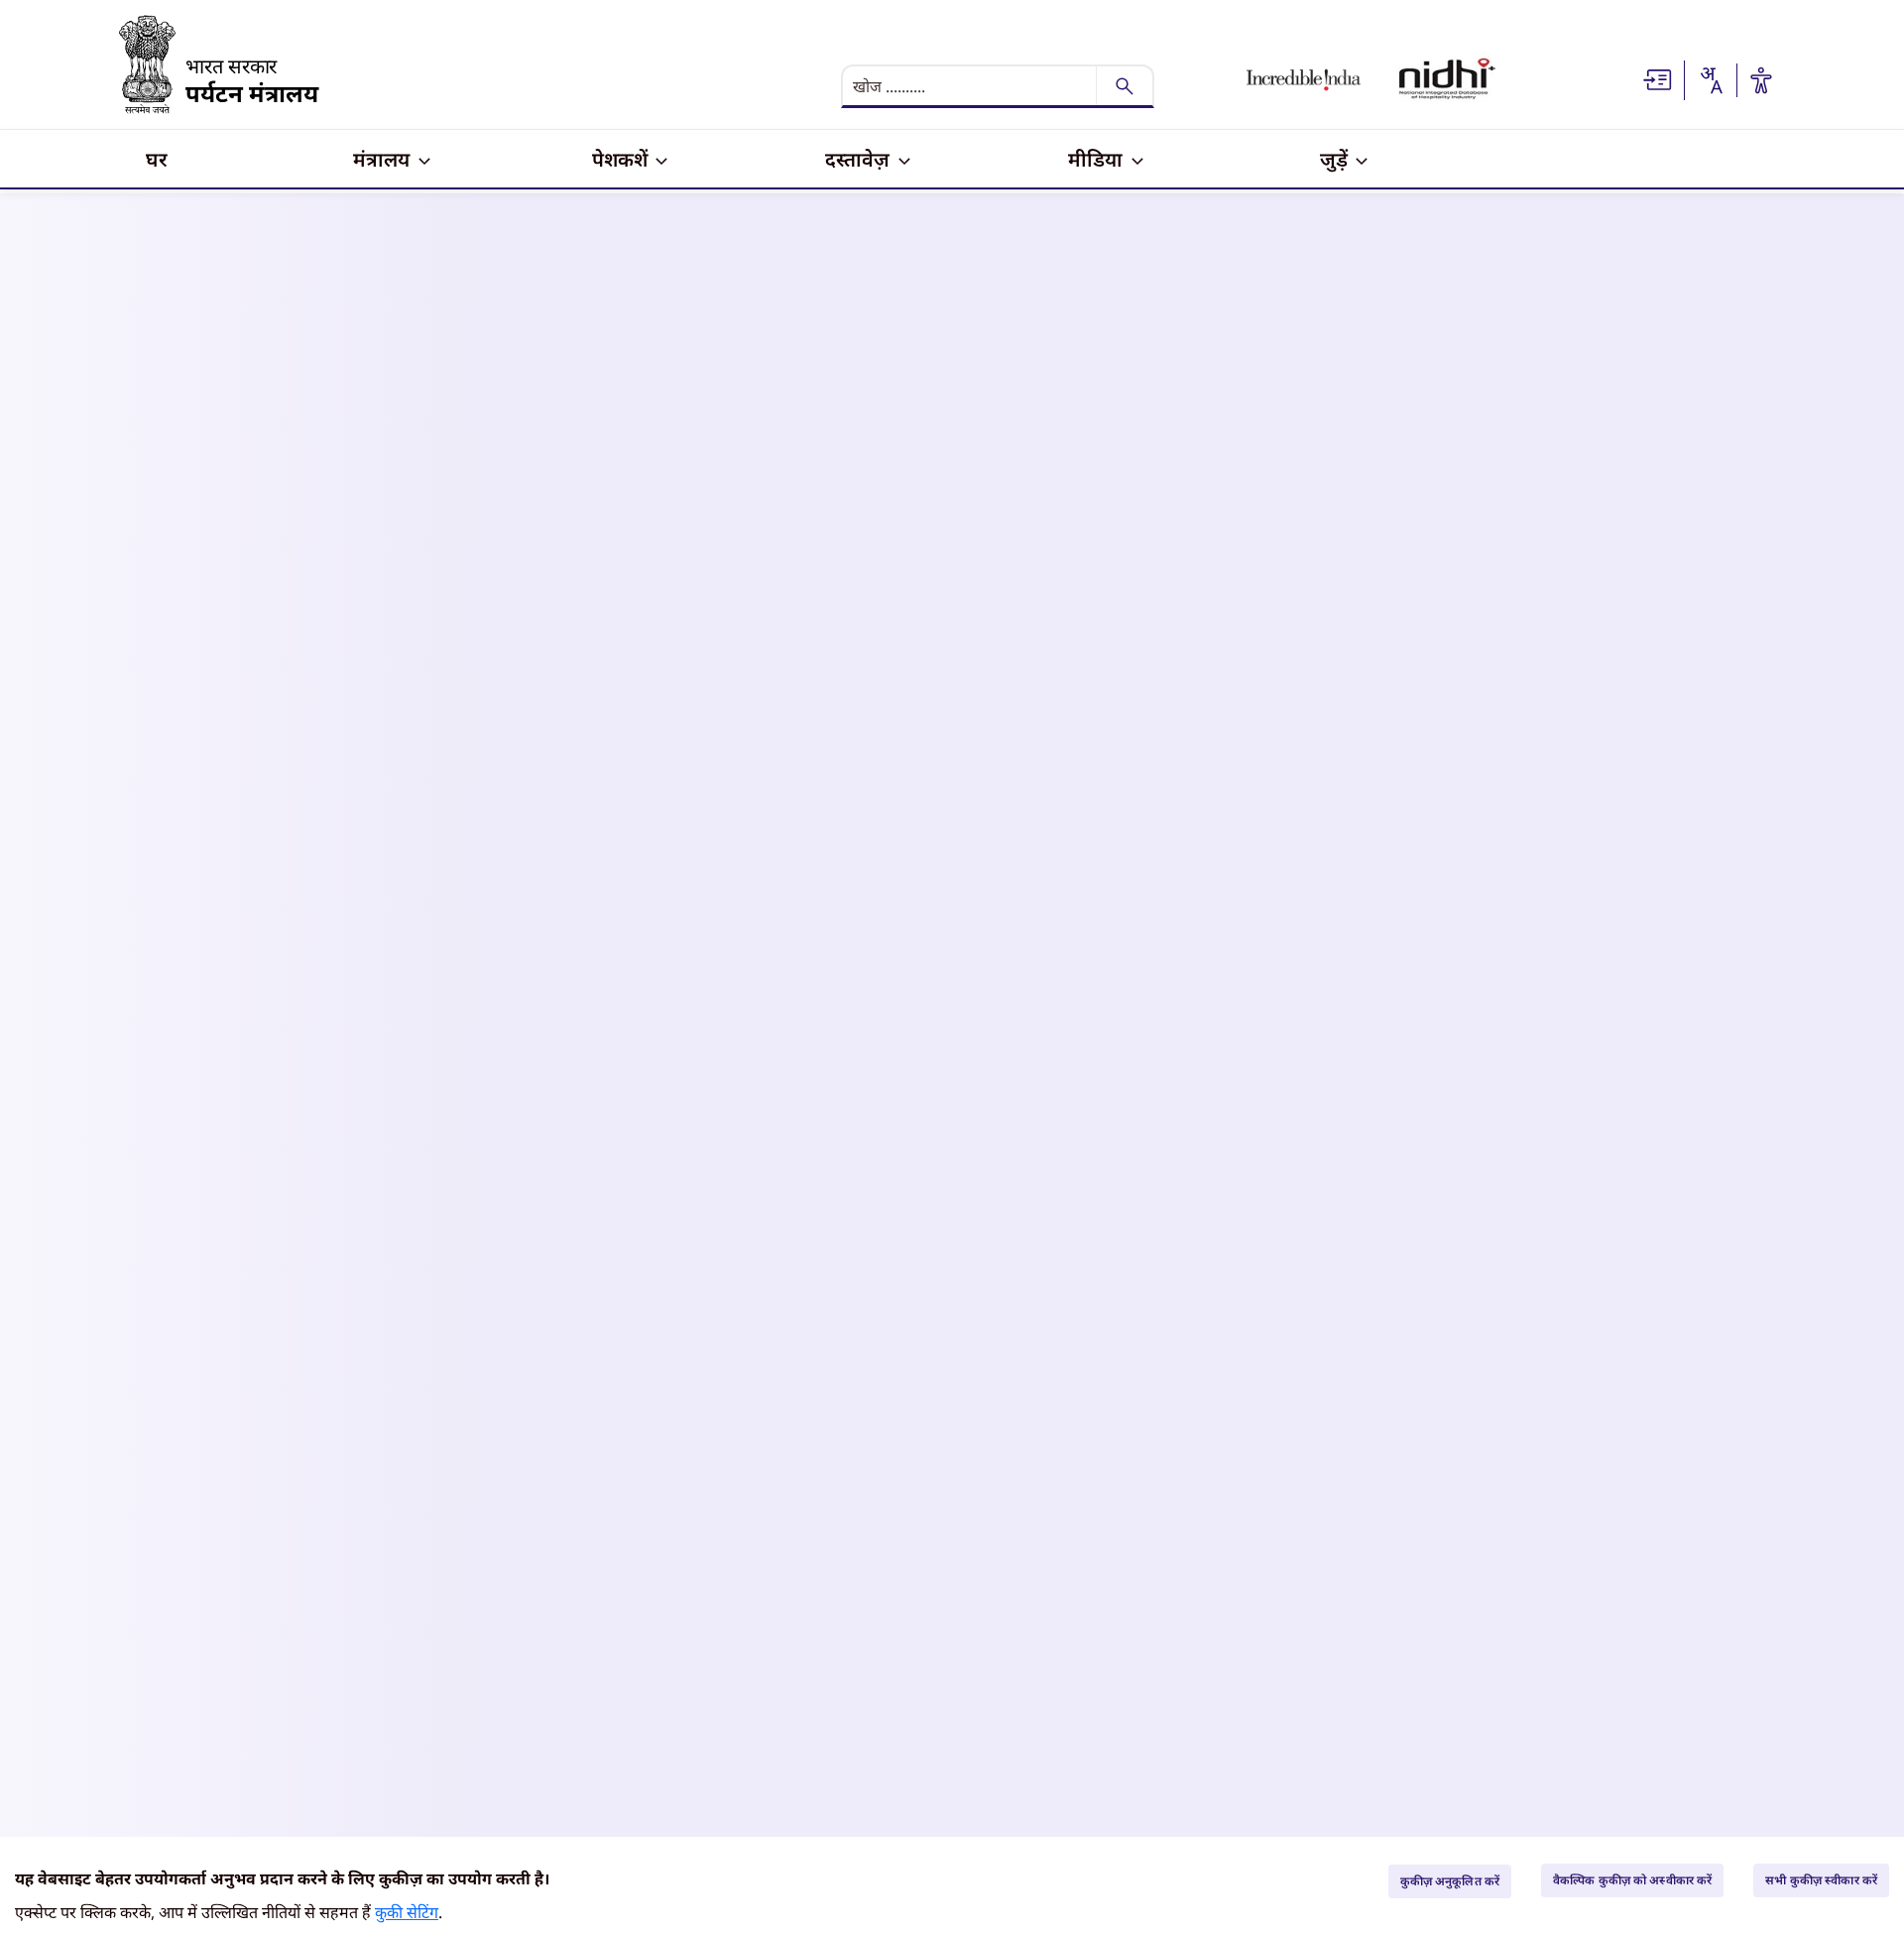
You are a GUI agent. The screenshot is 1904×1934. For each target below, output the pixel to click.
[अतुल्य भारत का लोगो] (1304, 80)
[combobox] (1711, 80)
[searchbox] (971, 86)
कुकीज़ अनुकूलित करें (1450, 1881)
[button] (1658, 78)
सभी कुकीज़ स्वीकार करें (1821, 1880)
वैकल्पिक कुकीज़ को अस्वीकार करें (1632, 1880)
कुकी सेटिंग (407, 1912)
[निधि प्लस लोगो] (1447, 80)
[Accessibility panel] (1761, 80)
